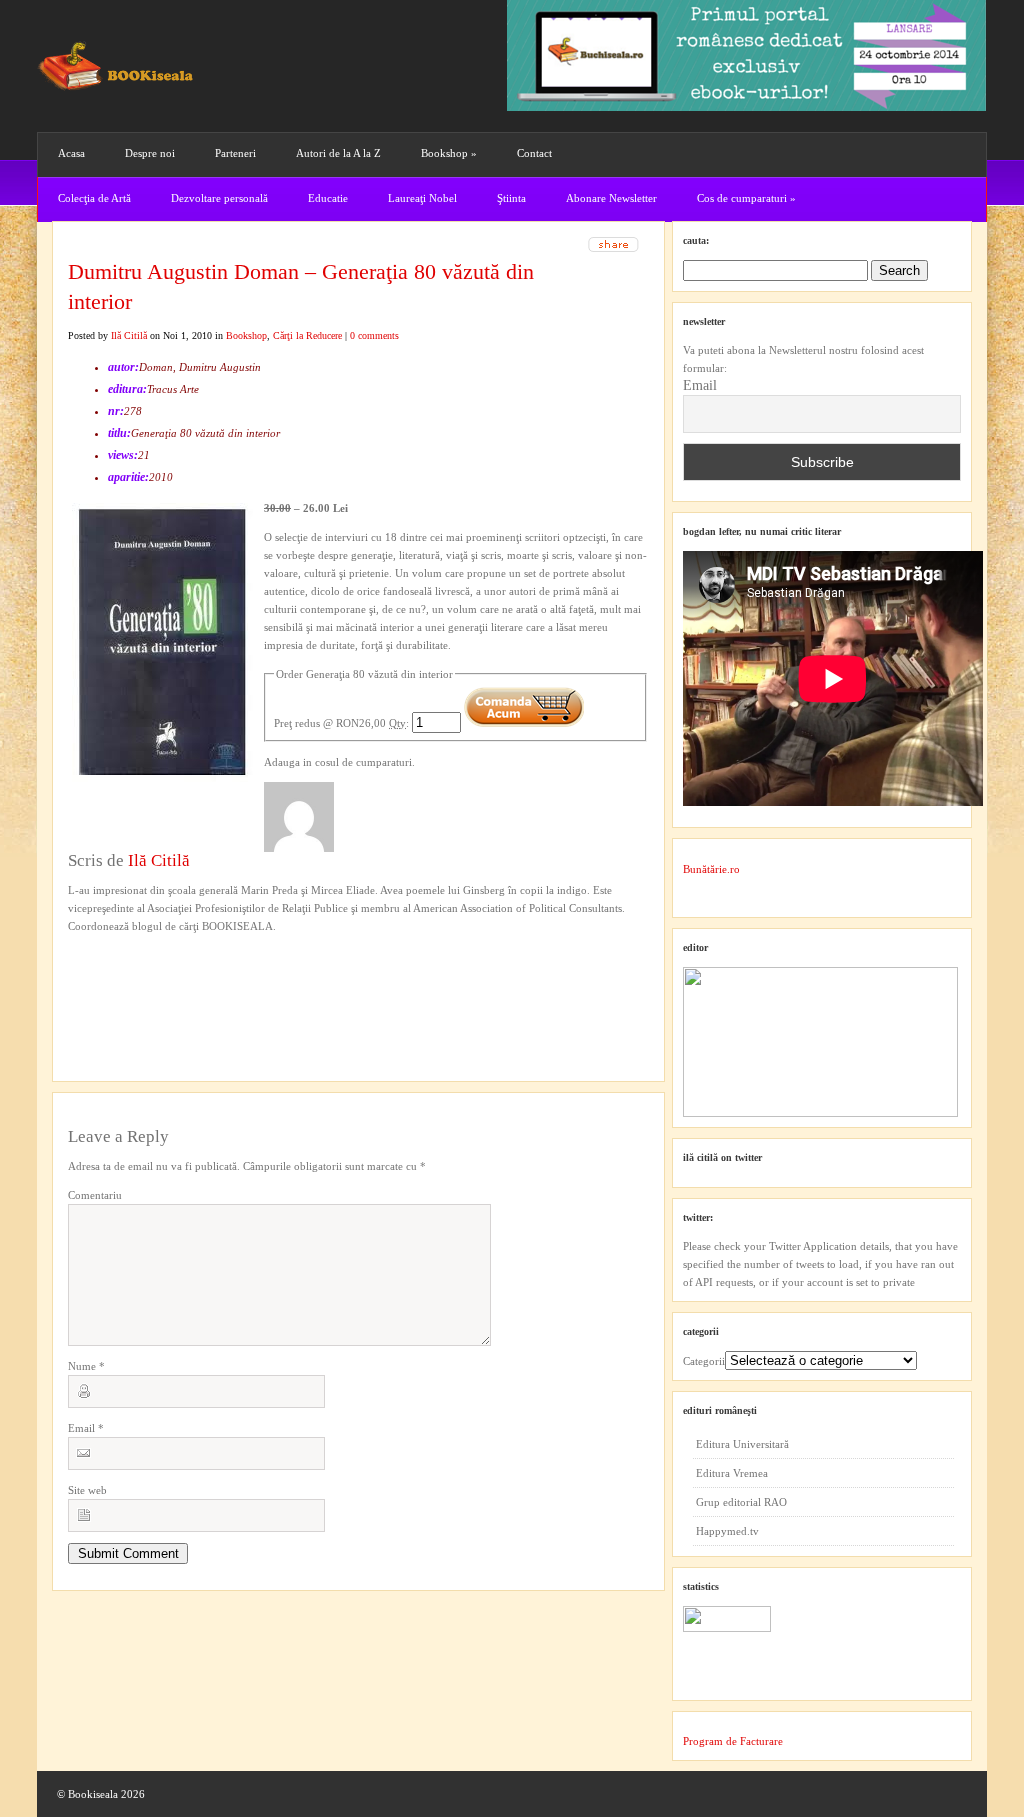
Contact (534, 153)
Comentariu (95, 1195)
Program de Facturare (733, 1741)
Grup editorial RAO (741, 1502)
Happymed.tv (727, 1531)
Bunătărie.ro (711, 869)
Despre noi (150, 153)
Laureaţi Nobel (422, 198)
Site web (87, 1490)
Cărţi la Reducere (307, 335)
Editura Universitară (742, 1444)
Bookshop (449, 153)
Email (86, 1428)
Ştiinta (511, 198)
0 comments (374, 335)
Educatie (328, 198)
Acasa (71, 153)
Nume (86, 1366)
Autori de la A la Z (338, 153)
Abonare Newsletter (611, 198)
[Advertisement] (175, 976)
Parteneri (235, 153)
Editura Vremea (732, 1473)
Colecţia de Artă (94, 198)
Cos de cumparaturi (746, 198)
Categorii (704, 1361)
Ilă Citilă (129, 335)
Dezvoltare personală (219, 198)
